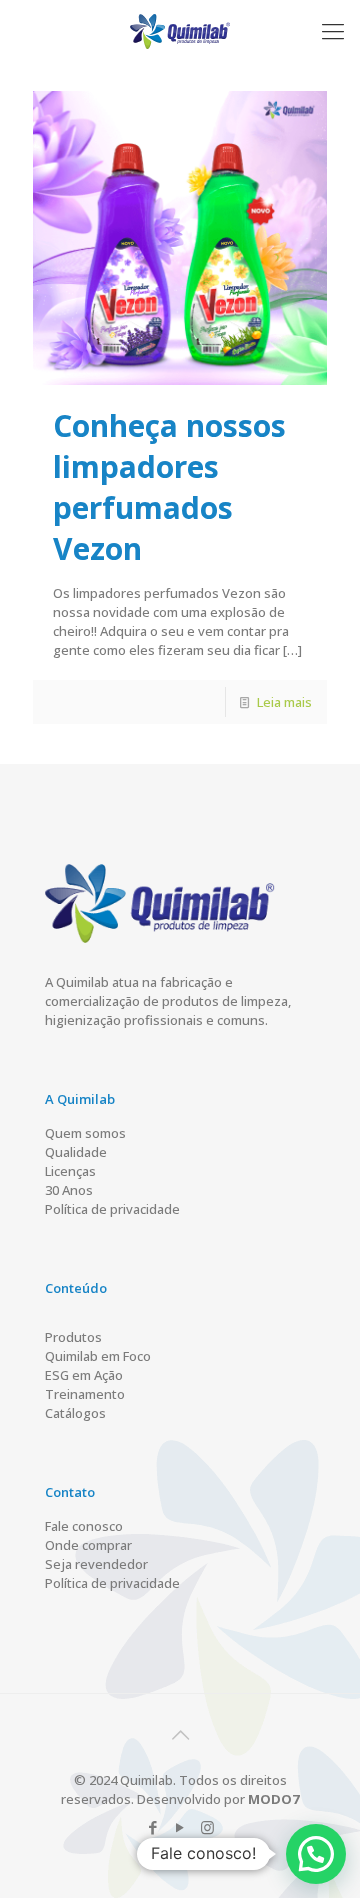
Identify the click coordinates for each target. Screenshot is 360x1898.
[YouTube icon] (180, 1827)
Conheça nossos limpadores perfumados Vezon (169, 487)
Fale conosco (84, 1526)
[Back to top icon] (180, 1735)
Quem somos (85, 1133)
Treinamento (85, 1394)
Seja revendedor (96, 1564)
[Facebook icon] (153, 1827)
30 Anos (69, 1190)
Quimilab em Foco (98, 1356)
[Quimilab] (180, 30)
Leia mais (284, 702)
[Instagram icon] (207, 1827)
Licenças (70, 1171)
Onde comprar (88, 1545)
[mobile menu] (333, 30)
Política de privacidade (112, 1209)
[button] (316, 1854)
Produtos (73, 1337)
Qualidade (76, 1152)
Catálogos (75, 1413)
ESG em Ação (84, 1375)
